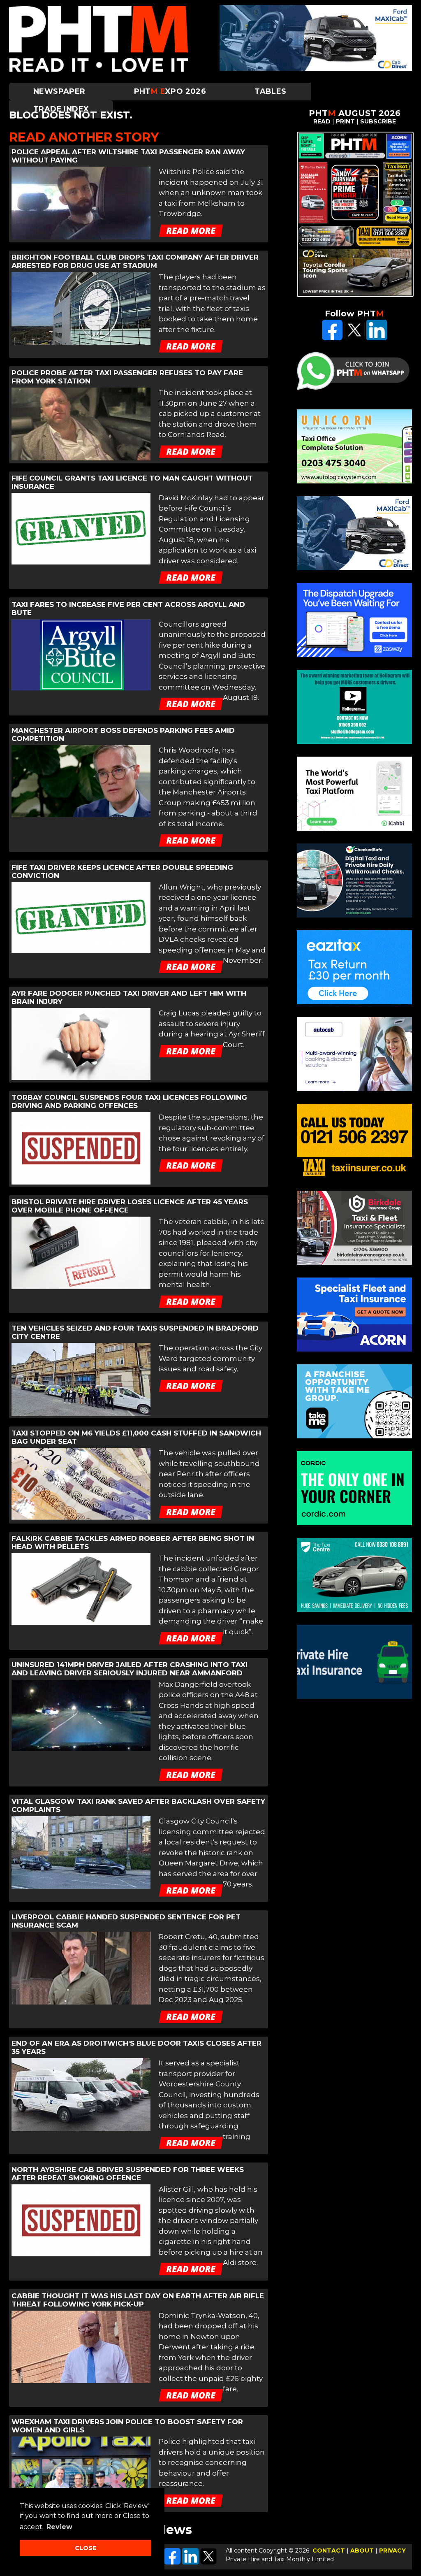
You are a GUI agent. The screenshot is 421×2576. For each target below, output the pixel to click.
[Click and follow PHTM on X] (354, 338)
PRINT (345, 121)
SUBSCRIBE (378, 121)
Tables (270, 91)
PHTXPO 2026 (170, 91)
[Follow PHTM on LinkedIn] (190, 2562)
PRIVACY (392, 2550)
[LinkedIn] (377, 338)
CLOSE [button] (86, 2548)
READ (322, 121)
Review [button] (59, 2527)
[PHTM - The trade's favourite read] (98, 70)
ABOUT (362, 2550)
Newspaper (59, 91)
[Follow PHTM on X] (208, 2562)
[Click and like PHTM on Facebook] (332, 338)
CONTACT (329, 2550)
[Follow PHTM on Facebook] (172, 2562)
